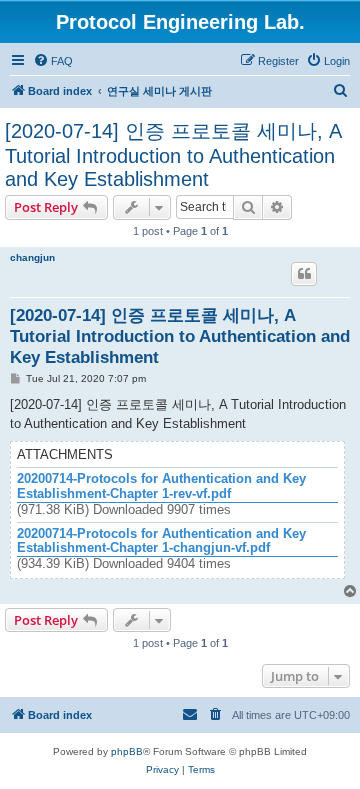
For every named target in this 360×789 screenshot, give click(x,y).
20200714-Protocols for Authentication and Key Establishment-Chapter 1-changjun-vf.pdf (161, 541)
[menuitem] (53, 61)
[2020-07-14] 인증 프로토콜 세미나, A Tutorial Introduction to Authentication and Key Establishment (173, 155)
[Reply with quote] (304, 274)
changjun (32, 257)
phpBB (127, 751)
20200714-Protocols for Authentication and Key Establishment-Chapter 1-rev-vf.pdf (161, 486)
